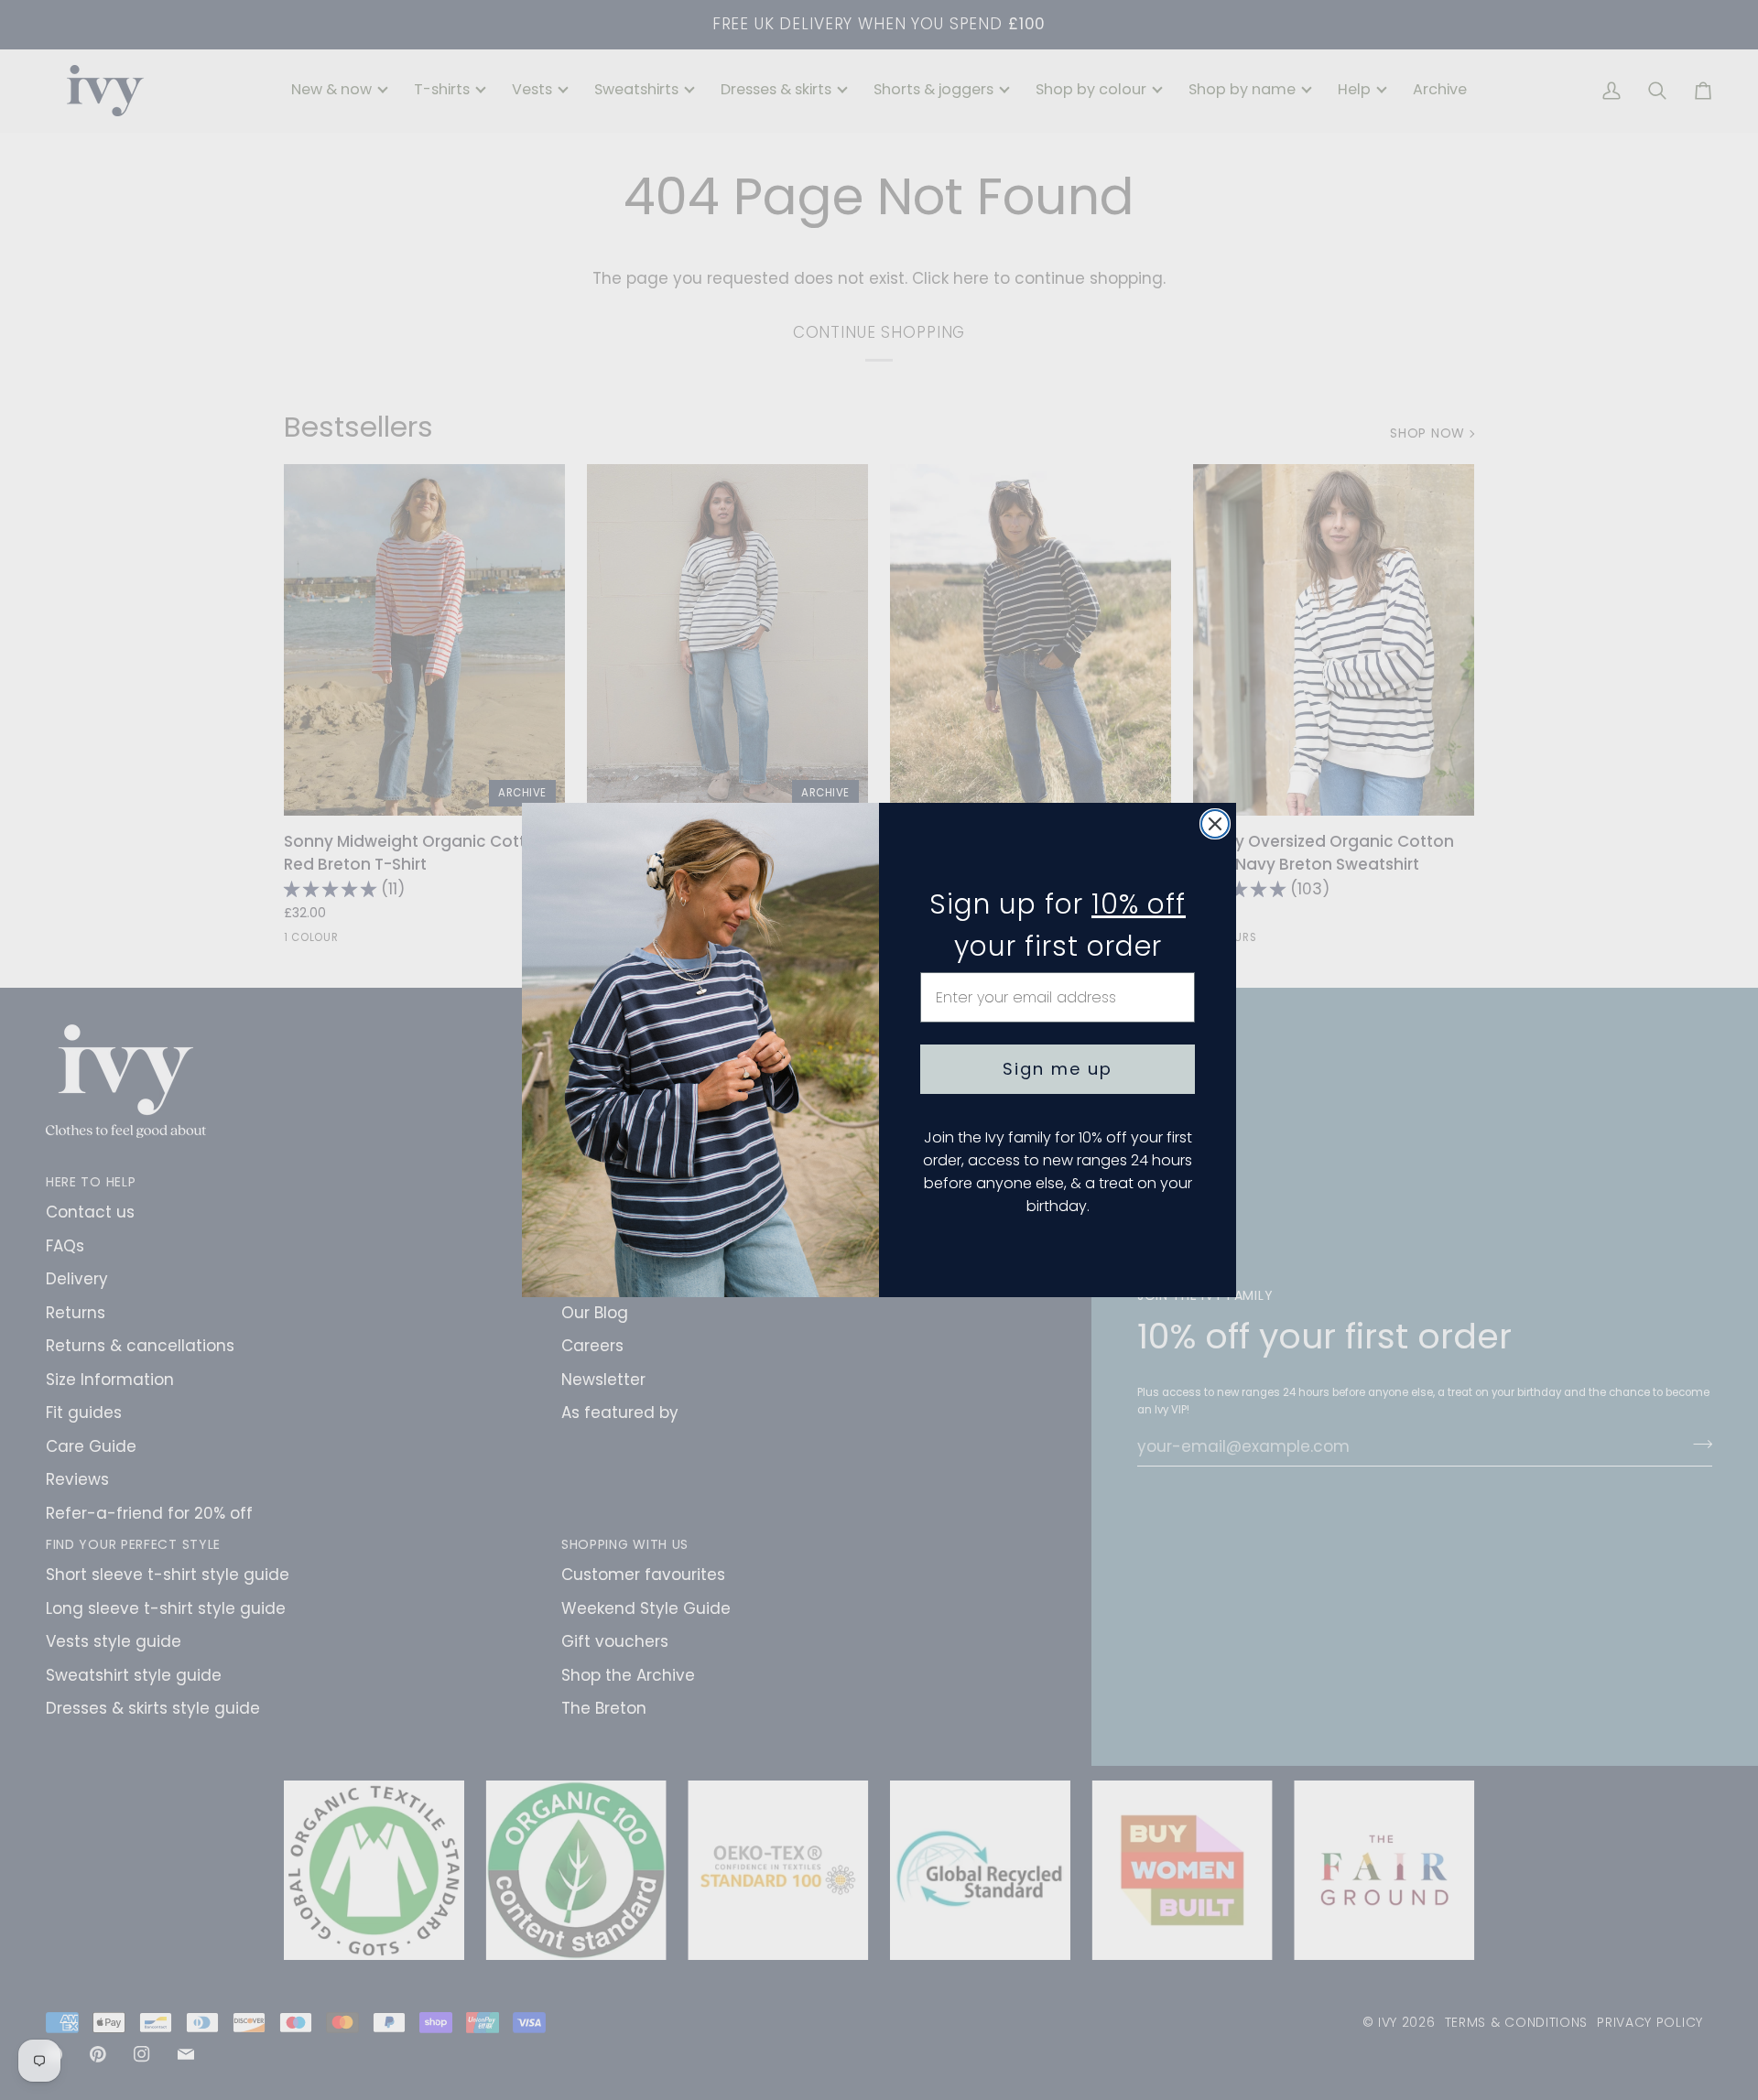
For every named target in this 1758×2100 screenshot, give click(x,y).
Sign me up (1058, 1069)
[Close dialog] (1215, 824)
